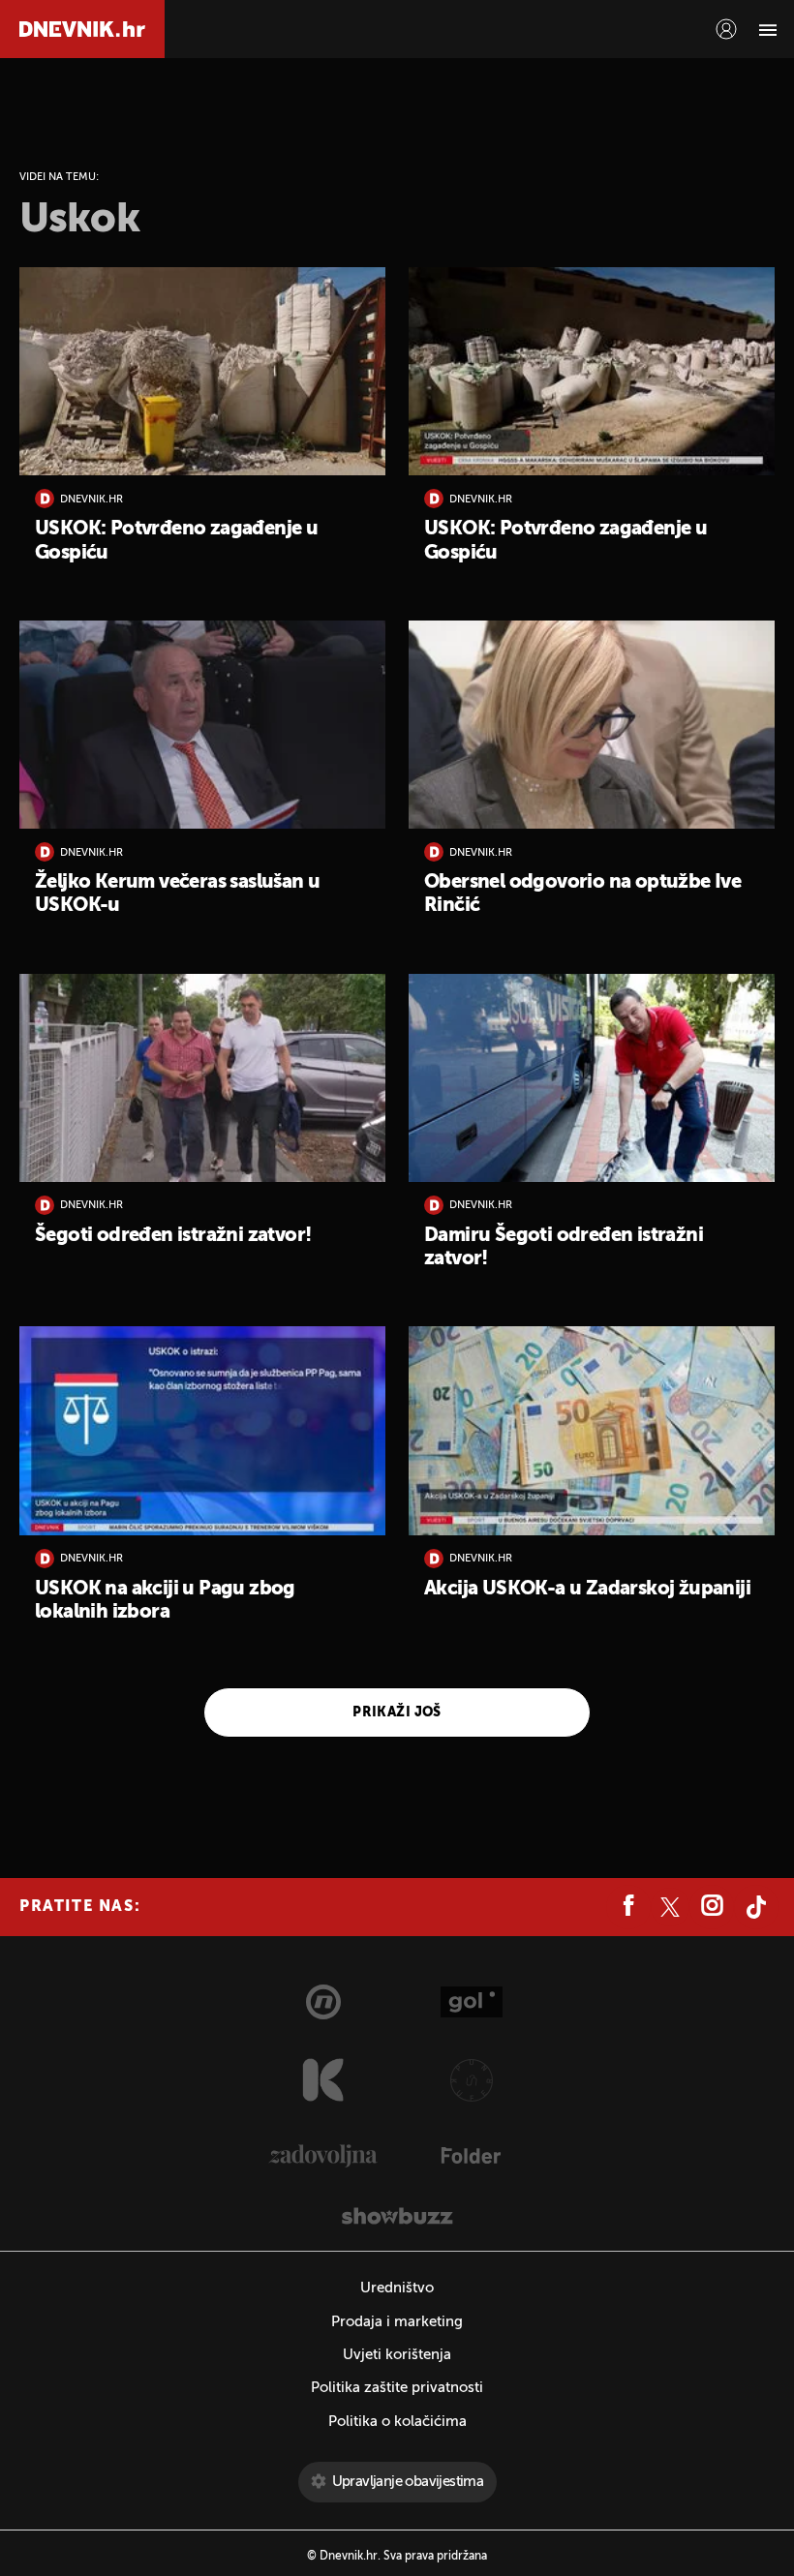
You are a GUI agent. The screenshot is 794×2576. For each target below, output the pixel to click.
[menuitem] (726, 29)
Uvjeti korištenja (397, 2355)
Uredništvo (397, 2288)
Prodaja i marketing (397, 2322)
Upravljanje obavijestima (408, 2482)
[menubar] (726, 29)
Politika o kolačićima (397, 2422)
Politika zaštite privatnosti (397, 2388)
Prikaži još (397, 1712)
